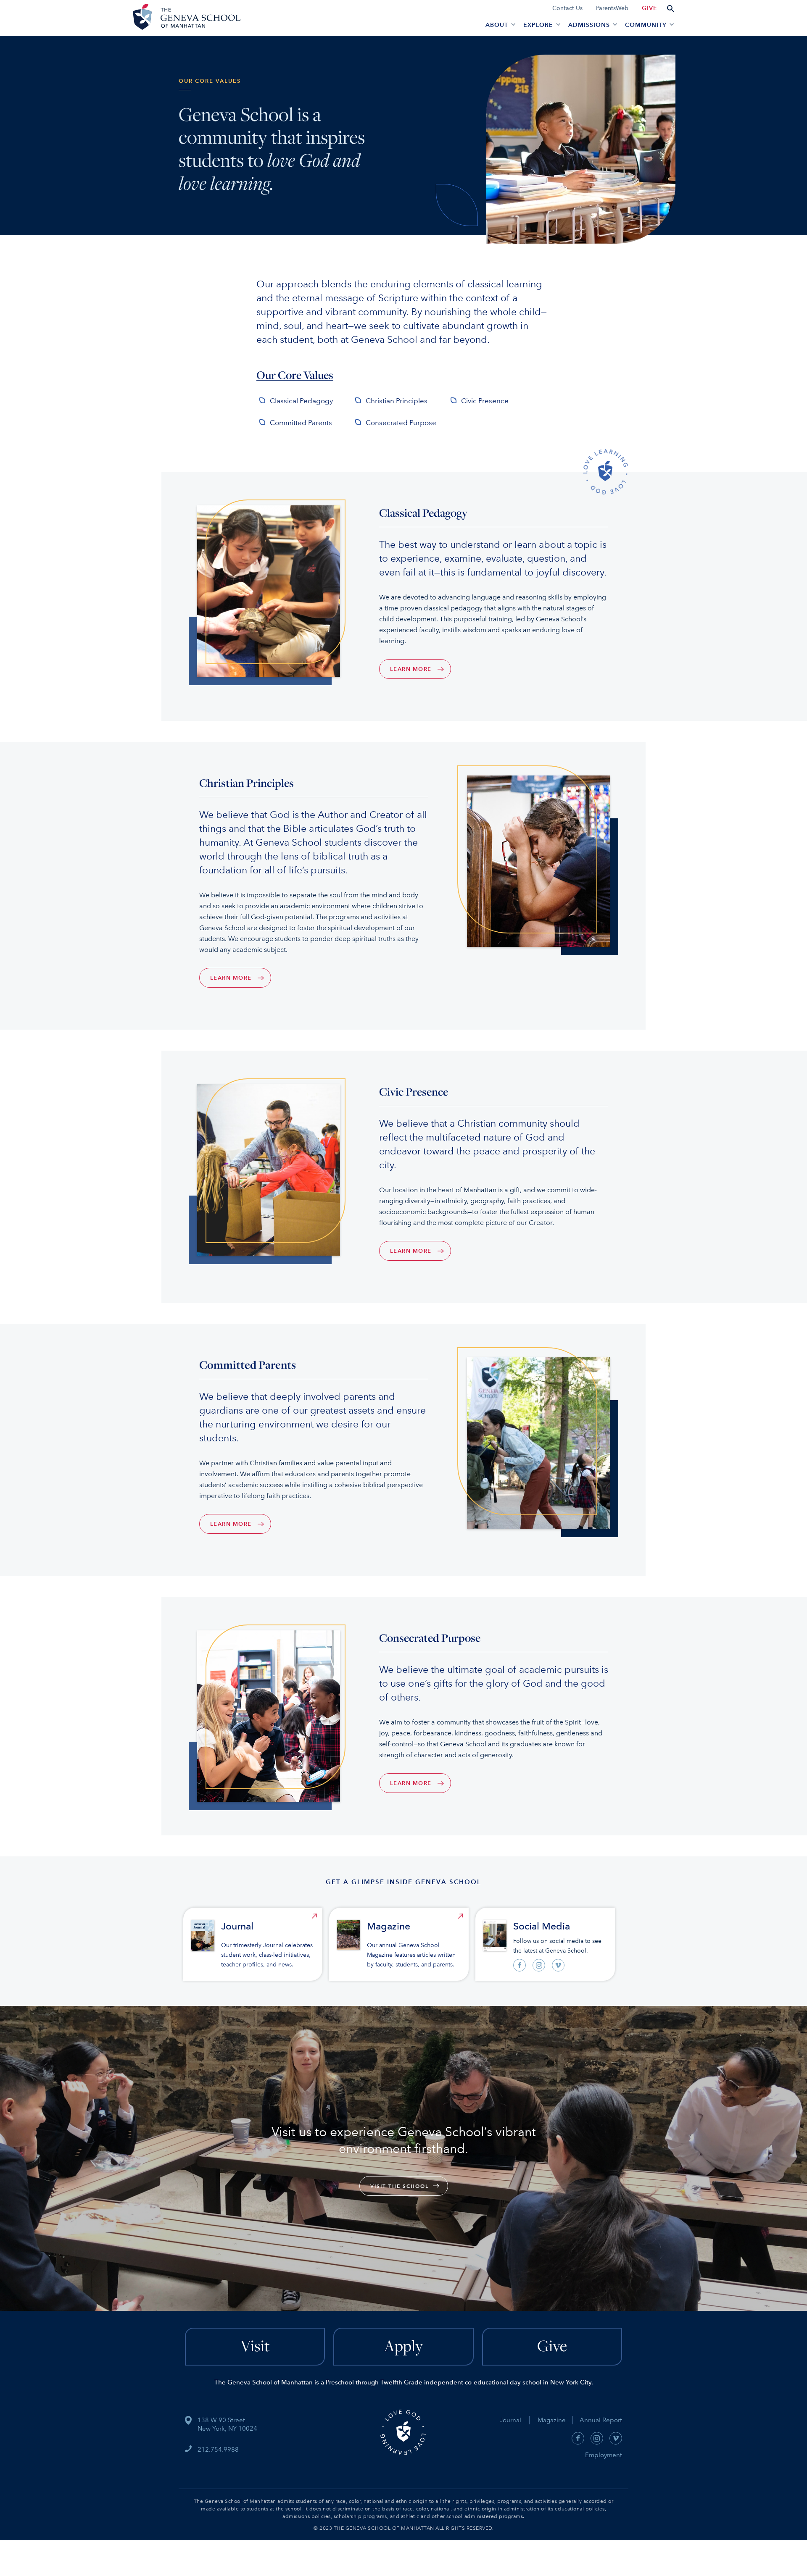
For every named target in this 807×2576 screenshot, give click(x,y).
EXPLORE (538, 25)
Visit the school (400, 2186)
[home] (185, 18)
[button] (499, 24)
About (497, 25)
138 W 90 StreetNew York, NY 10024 (227, 2424)
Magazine (555, 2420)
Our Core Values (295, 375)
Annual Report (597, 2420)
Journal (510, 2420)
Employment (604, 2455)
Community (646, 25)
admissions (589, 25)
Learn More (411, 669)
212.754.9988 (218, 2450)
